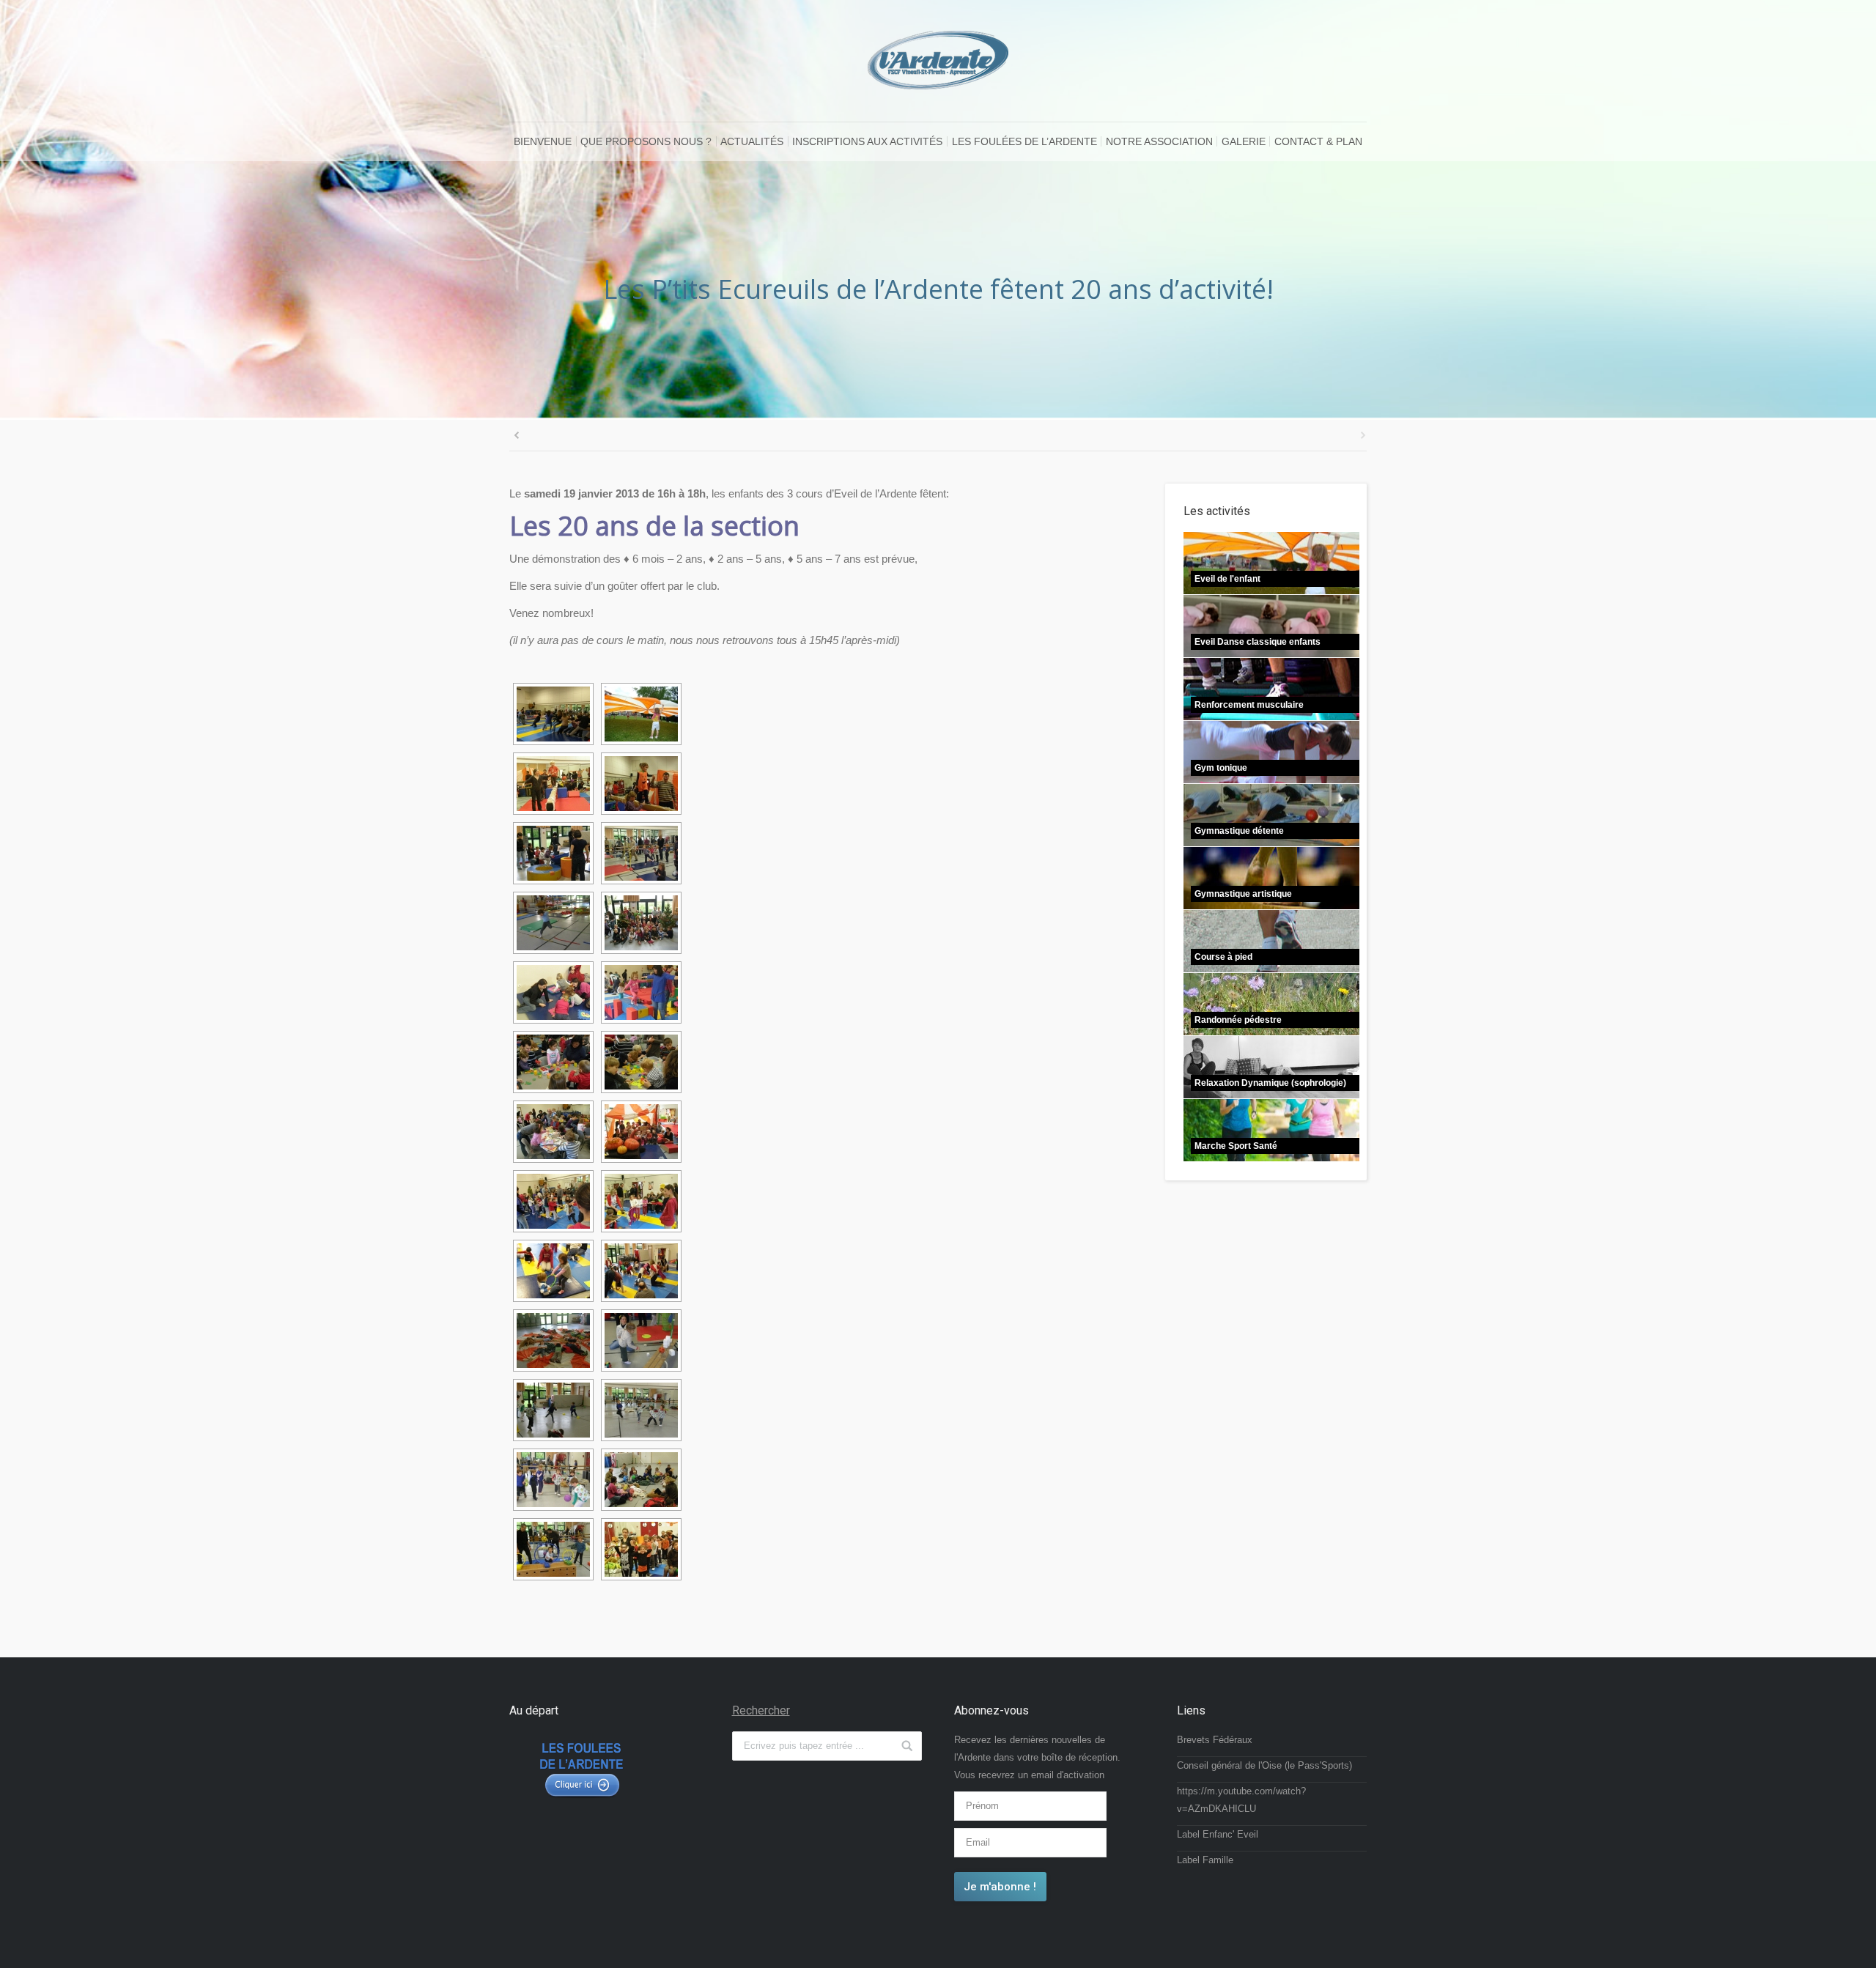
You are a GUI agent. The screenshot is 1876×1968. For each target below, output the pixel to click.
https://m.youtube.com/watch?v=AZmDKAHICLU (1241, 1800)
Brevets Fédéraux (1215, 1740)
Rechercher (761, 1710)
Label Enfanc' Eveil (1218, 1834)
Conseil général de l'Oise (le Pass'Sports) (1264, 1765)
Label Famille (1205, 1860)
